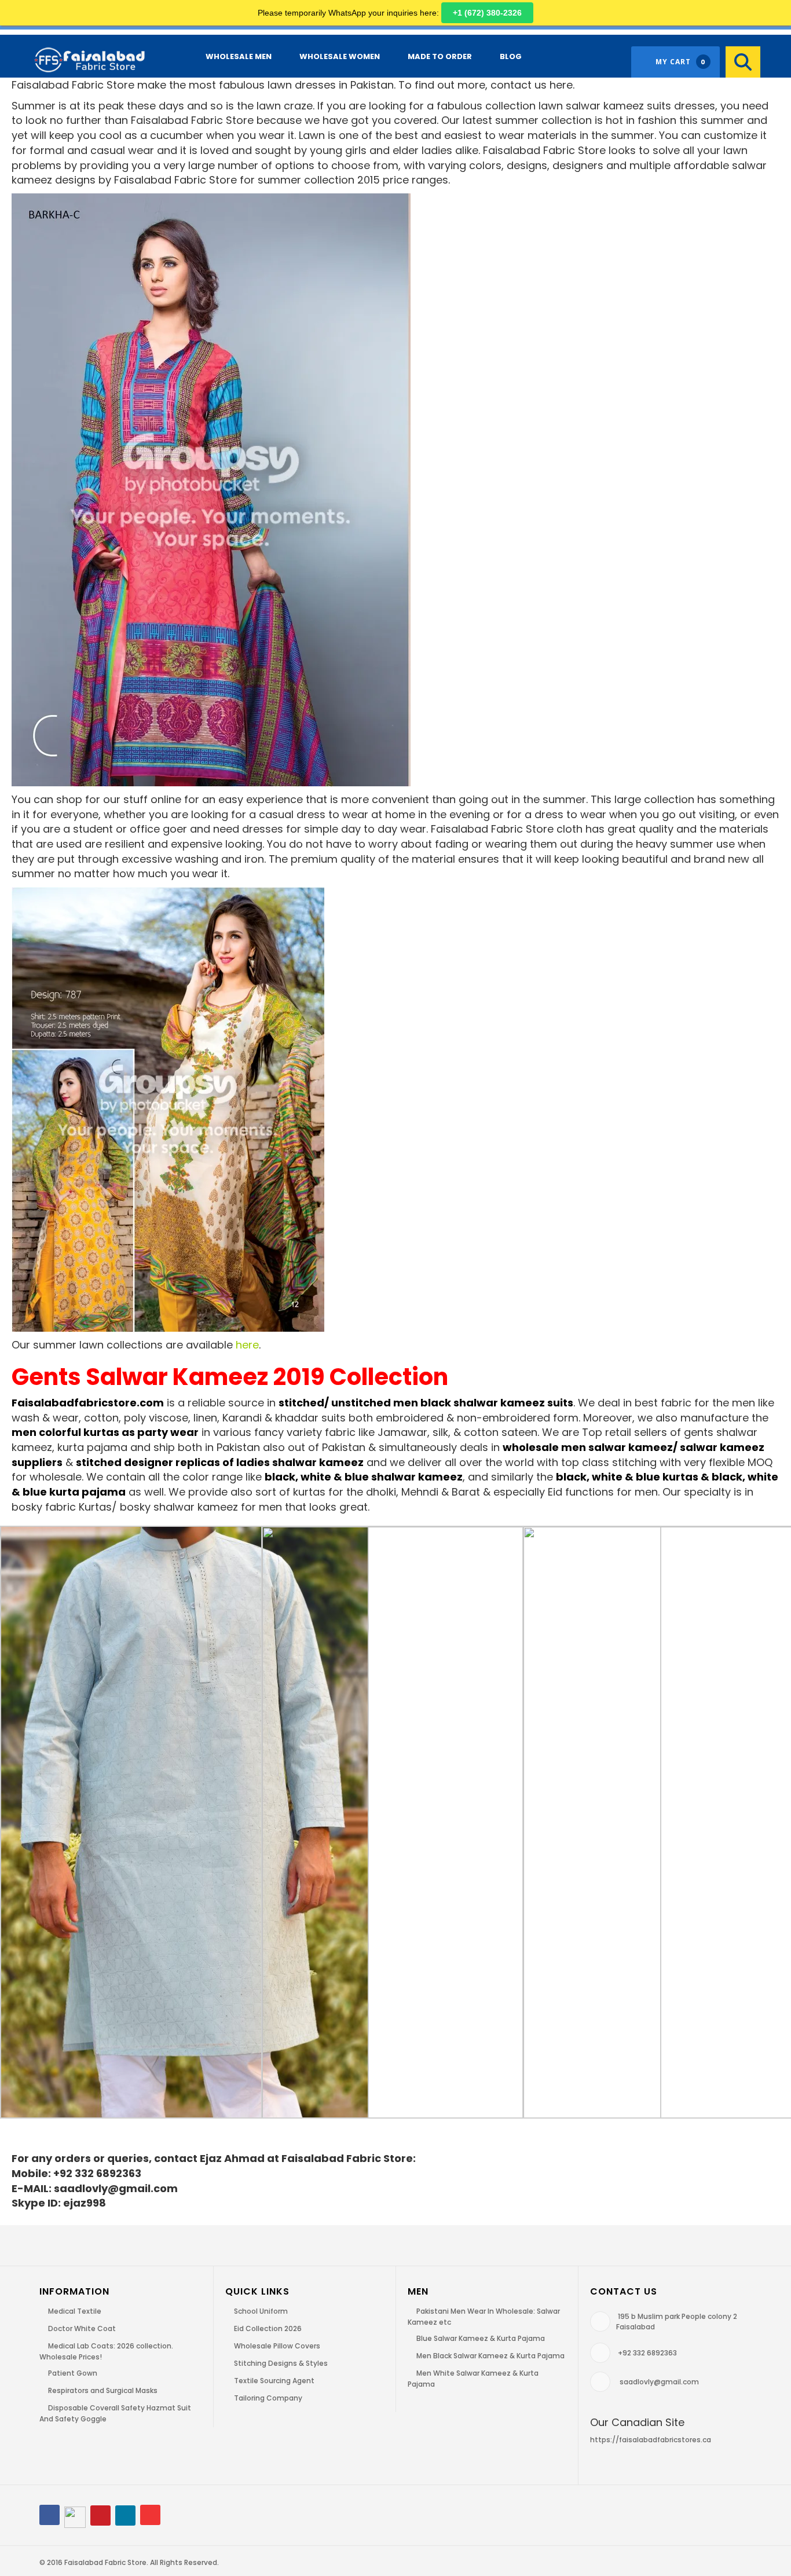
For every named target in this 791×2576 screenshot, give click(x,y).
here (247, 1345)
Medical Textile (75, 2311)
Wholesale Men (239, 56)
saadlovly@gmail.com (659, 2382)
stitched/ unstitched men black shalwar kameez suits (426, 1403)
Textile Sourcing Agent (274, 2381)
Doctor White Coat (82, 2328)
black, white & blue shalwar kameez (364, 1477)
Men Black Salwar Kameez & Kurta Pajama (490, 2356)
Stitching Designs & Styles (281, 2363)
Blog (511, 56)
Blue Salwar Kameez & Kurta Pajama (481, 2338)
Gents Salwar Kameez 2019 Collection (230, 1377)
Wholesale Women (340, 56)
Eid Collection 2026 (268, 2328)
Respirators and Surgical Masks (103, 2390)
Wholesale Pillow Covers (277, 2346)
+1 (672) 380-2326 (487, 13)
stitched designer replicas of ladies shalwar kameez (220, 1462)
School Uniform (261, 2311)
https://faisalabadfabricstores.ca (651, 2440)
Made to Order (440, 56)
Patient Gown (73, 2373)
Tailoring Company (268, 2398)
